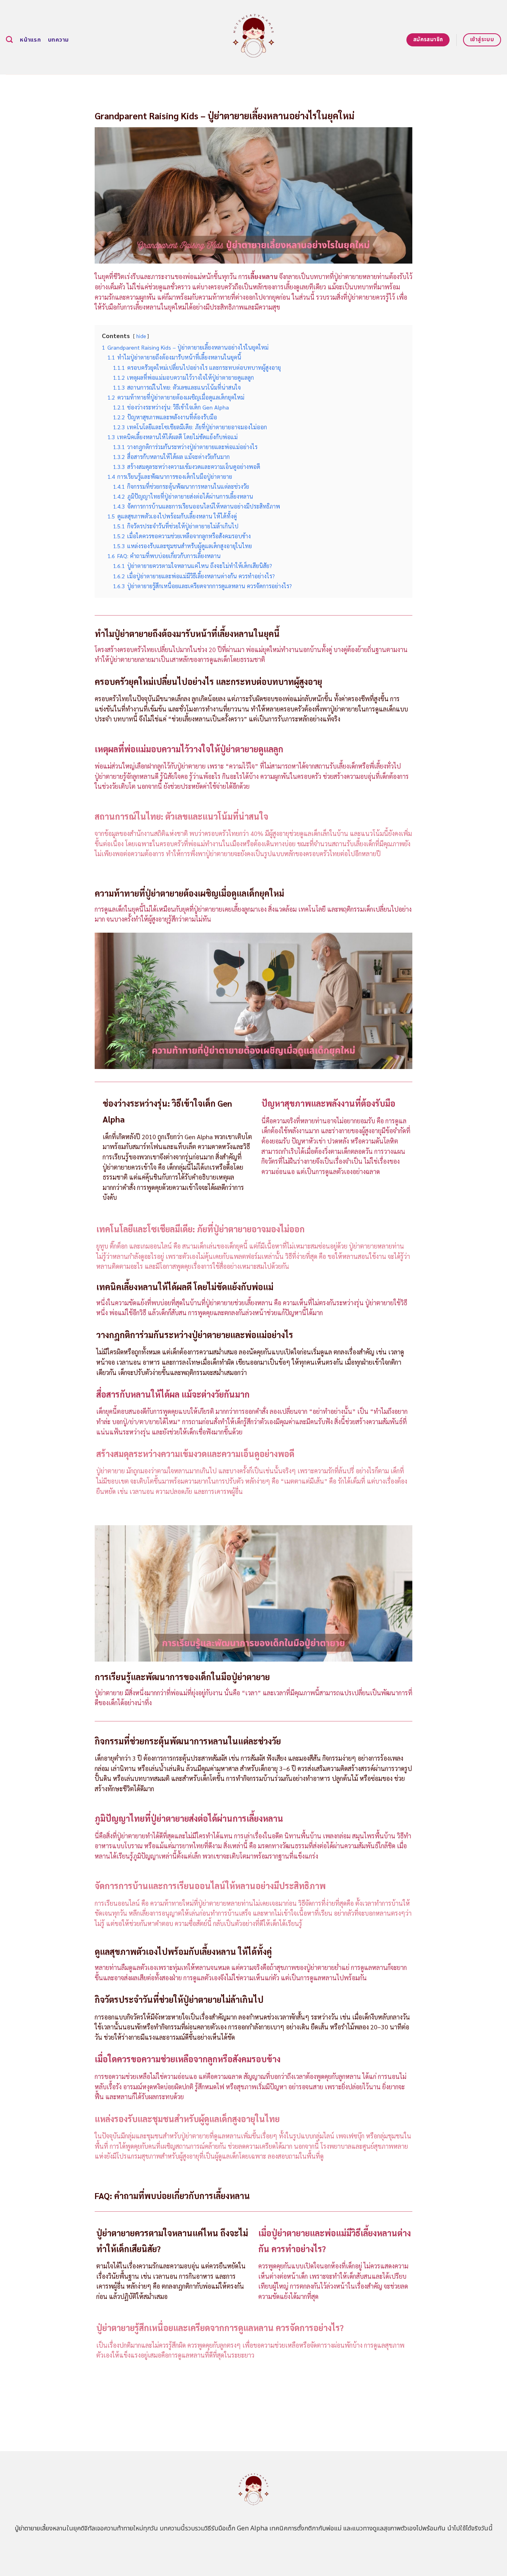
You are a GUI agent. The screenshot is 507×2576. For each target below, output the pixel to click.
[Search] (9, 40)
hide (141, 336)
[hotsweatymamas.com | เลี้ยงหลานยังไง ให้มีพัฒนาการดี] (254, 37)
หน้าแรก (30, 40)
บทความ (58, 40)
